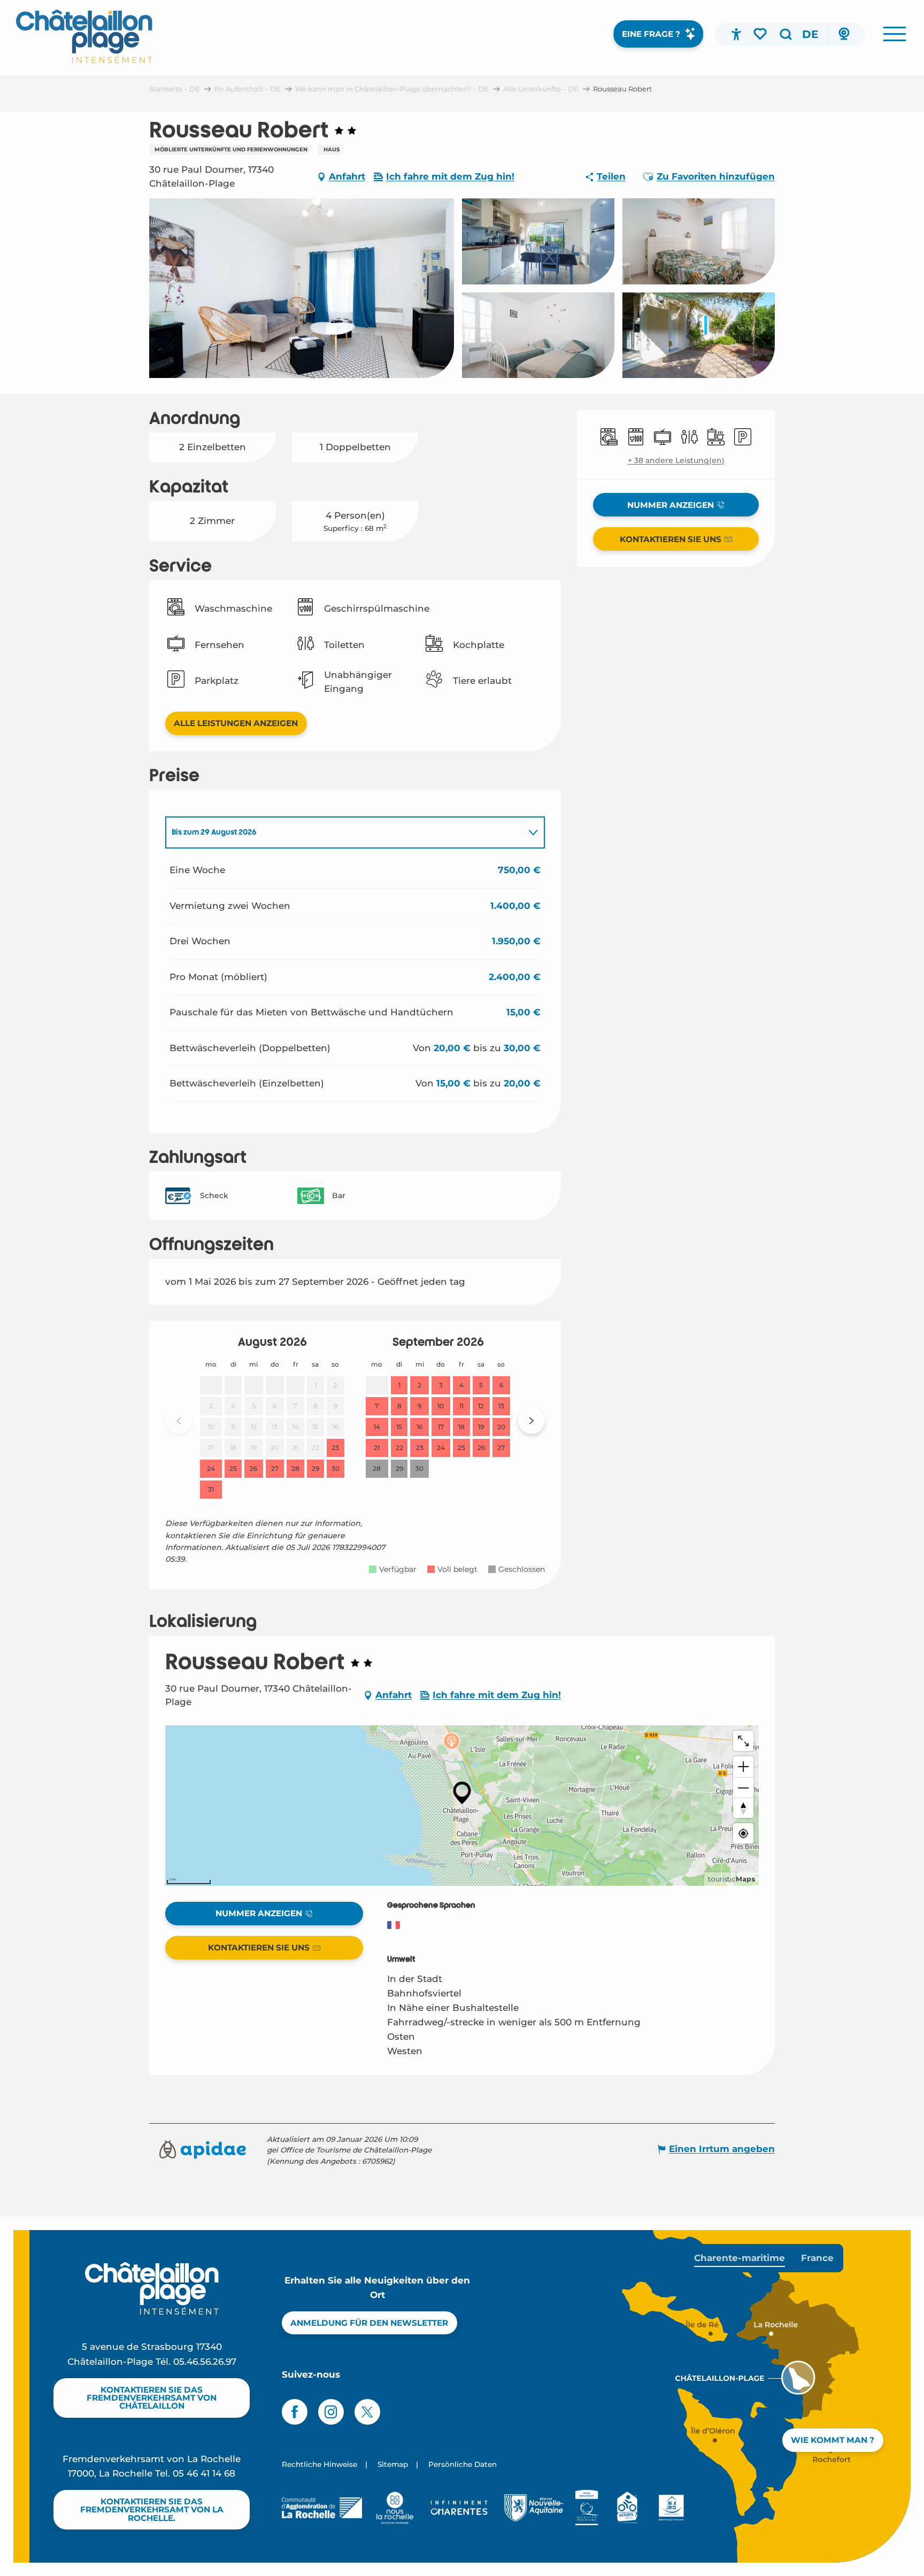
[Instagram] (331, 2412)
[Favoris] (761, 34)
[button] (786, 34)
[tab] (344, 832)
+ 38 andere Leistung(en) (676, 460)
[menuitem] (84, 36)
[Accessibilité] (736, 34)
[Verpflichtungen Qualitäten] (587, 2508)
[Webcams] (844, 34)
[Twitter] (367, 2412)
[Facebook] (295, 2412)
